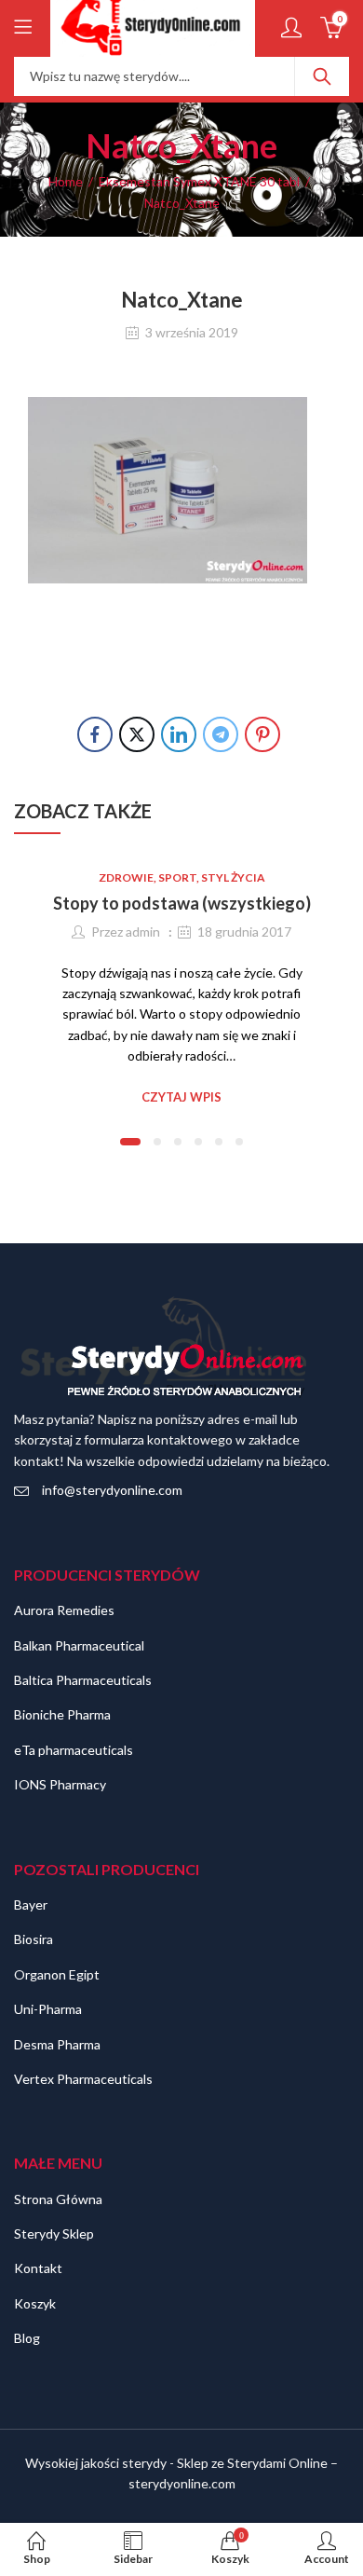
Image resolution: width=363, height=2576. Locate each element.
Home (66, 181)
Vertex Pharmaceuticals (83, 2079)
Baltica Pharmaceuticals (83, 1680)
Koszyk (35, 2303)
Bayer (31, 1905)
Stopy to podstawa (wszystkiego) (182, 903)
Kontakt (38, 2268)
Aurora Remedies (64, 1610)
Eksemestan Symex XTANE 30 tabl (199, 181)
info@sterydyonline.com (112, 1490)
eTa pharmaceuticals (74, 1750)
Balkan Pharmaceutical (79, 1645)
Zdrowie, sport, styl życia (182, 877)
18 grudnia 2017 (244, 932)
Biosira (34, 1939)
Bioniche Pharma (62, 1714)
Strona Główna (58, 2199)
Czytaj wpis (181, 1097)
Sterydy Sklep (54, 2233)
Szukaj (322, 76)
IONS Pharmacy (60, 1784)
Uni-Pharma (48, 2009)
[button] (130, 1142)
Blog (27, 2338)
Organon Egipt (57, 1974)
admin (143, 932)
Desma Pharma (57, 2044)
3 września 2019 (192, 332)
